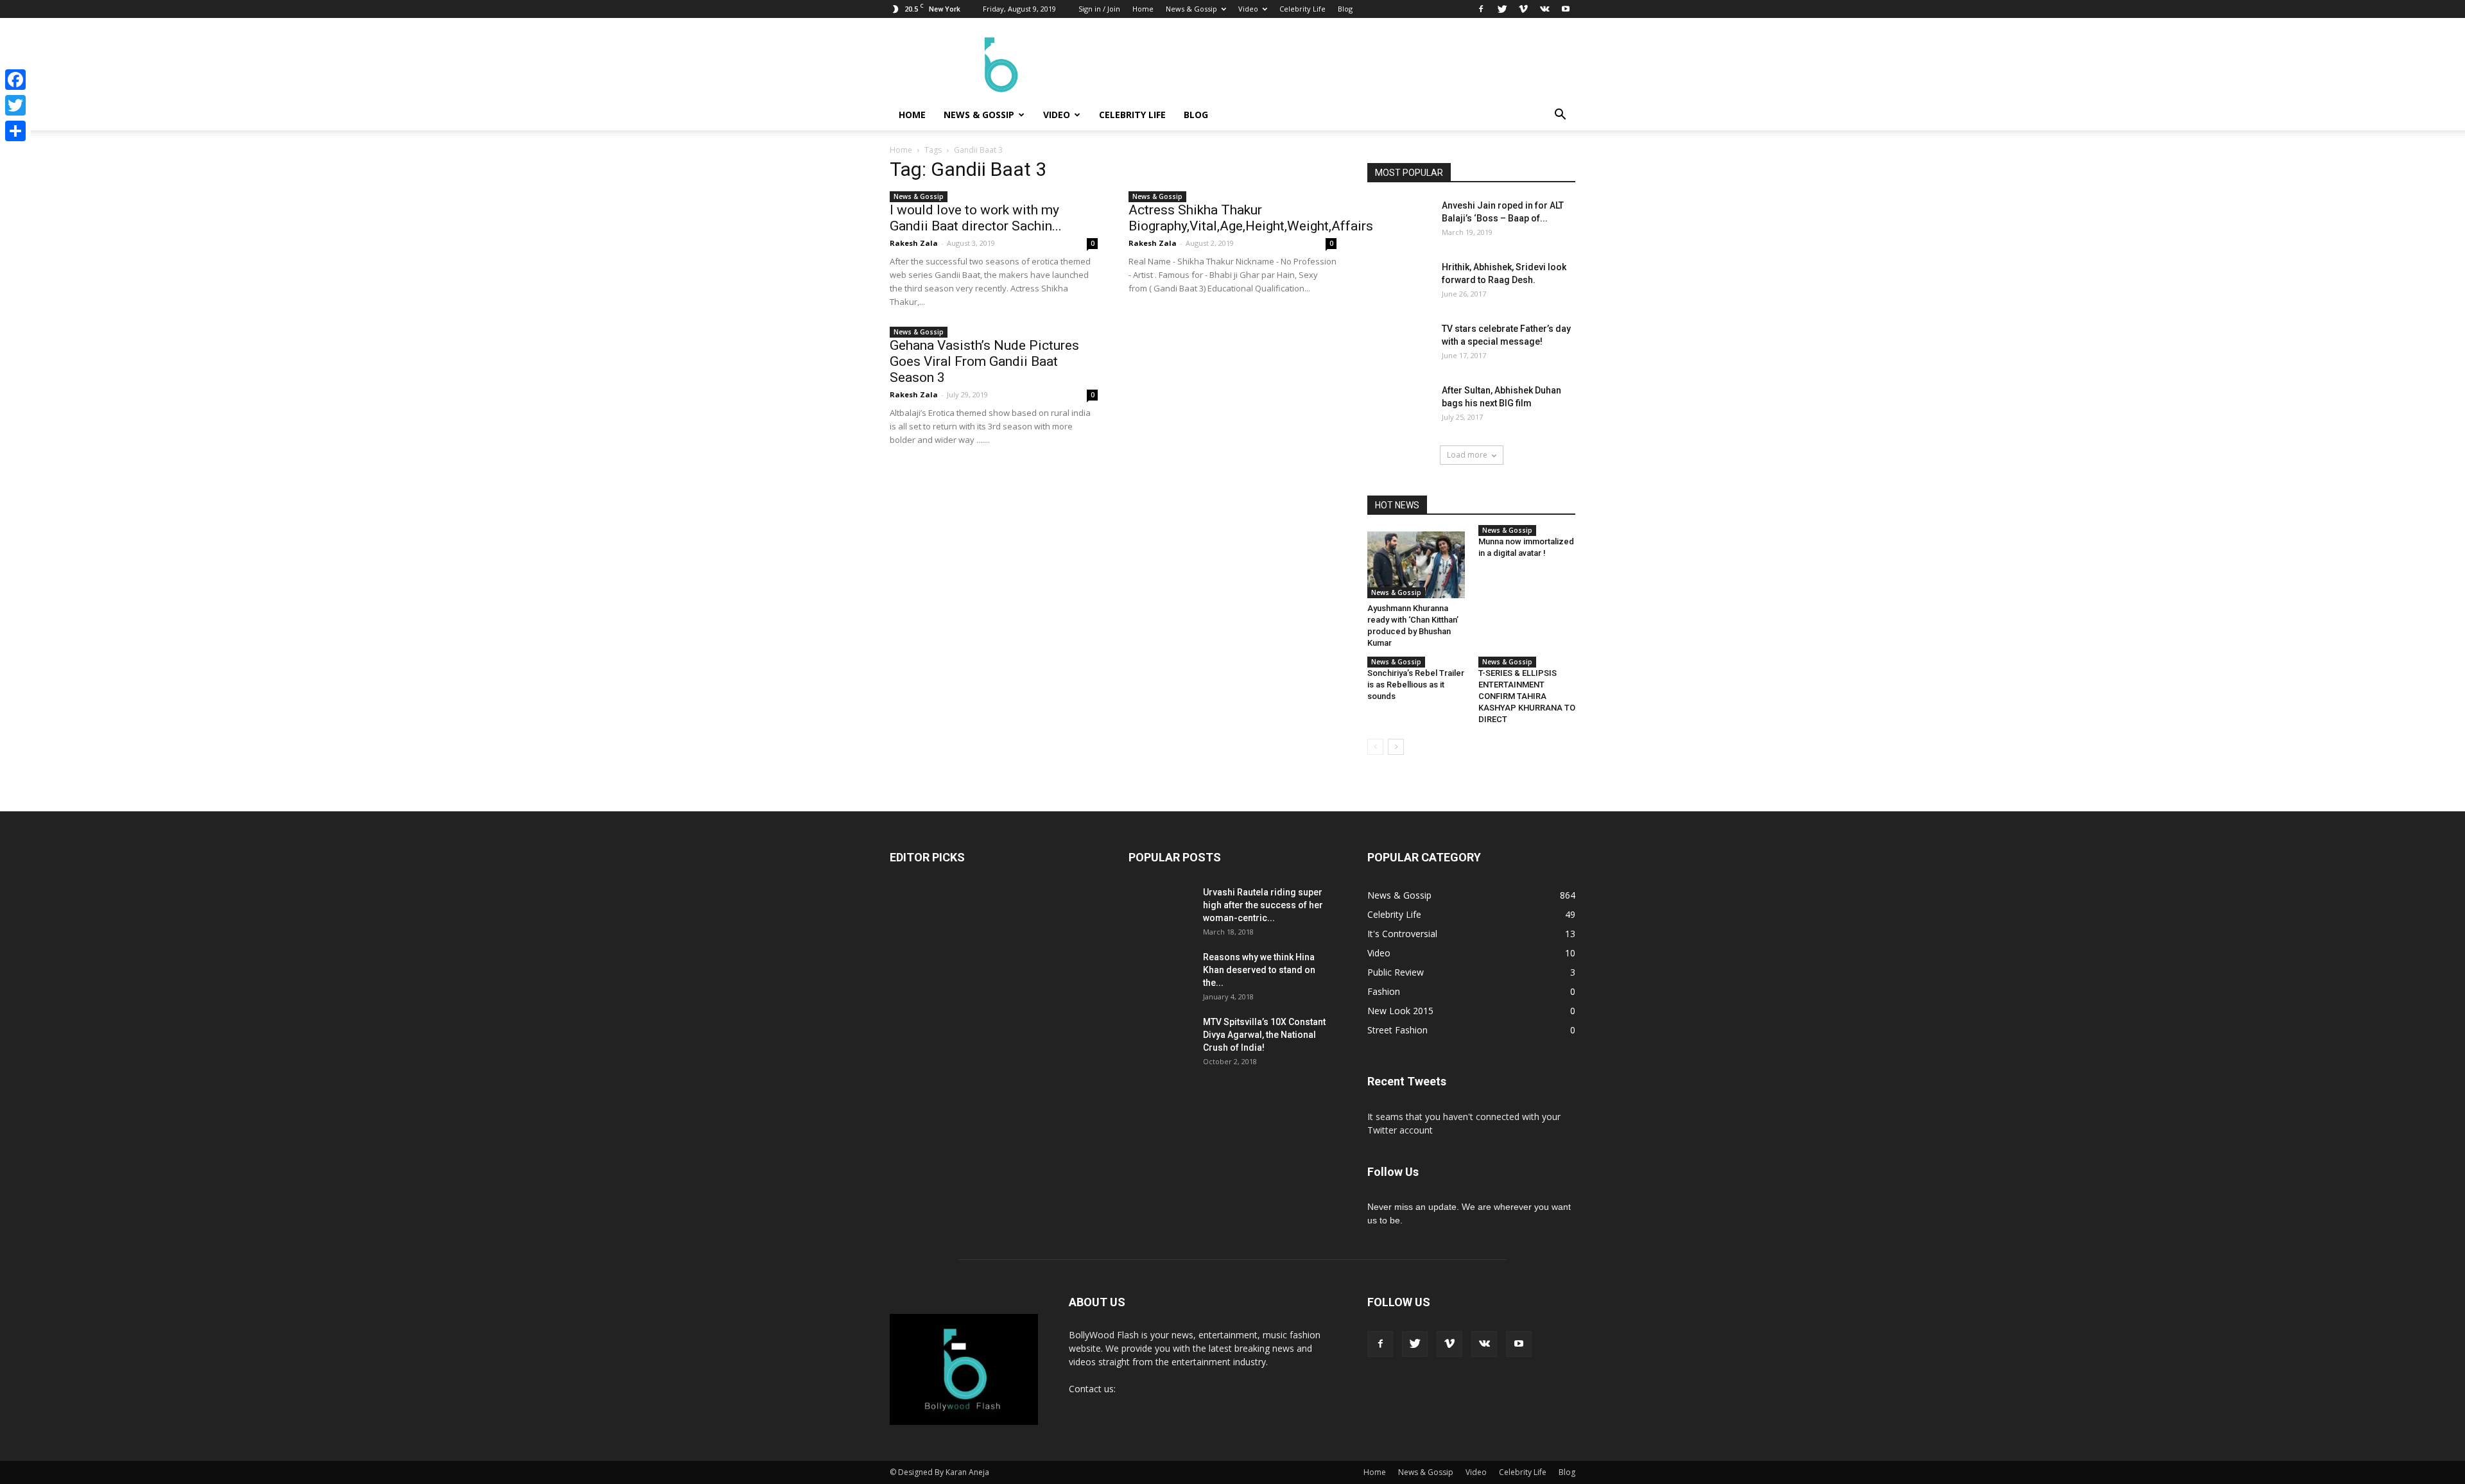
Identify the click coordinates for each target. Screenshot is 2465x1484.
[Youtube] (1566, 9)
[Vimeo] (1523, 9)
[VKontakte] (1544, 9)
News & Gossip (1191, 9)
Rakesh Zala (914, 243)
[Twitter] (1502, 9)
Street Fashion (1397, 1030)
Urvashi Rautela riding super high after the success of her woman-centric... (1263, 905)
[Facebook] (1481, 9)
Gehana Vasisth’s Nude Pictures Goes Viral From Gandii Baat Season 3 (984, 361)
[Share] (15, 131)
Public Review (1396, 972)
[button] (1560, 115)
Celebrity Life (1302, 9)
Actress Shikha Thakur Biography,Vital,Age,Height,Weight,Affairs (1251, 218)
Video (1248, 9)
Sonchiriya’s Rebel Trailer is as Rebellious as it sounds (1416, 685)
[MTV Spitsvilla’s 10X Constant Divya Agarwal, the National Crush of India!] (1161, 1048)
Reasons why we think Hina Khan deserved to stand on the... (1259, 970)
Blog (1345, 9)
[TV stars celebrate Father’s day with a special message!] (1399, 354)
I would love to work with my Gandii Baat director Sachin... (976, 218)
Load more (1467, 455)
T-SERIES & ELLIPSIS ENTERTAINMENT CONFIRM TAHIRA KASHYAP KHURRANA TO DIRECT (1527, 696)
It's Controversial (1402, 934)
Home (1143, 9)
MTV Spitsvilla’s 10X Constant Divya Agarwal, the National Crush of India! (1264, 1035)
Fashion (1384, 991)
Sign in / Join (1099, 9)
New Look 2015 (1400, 1011)
